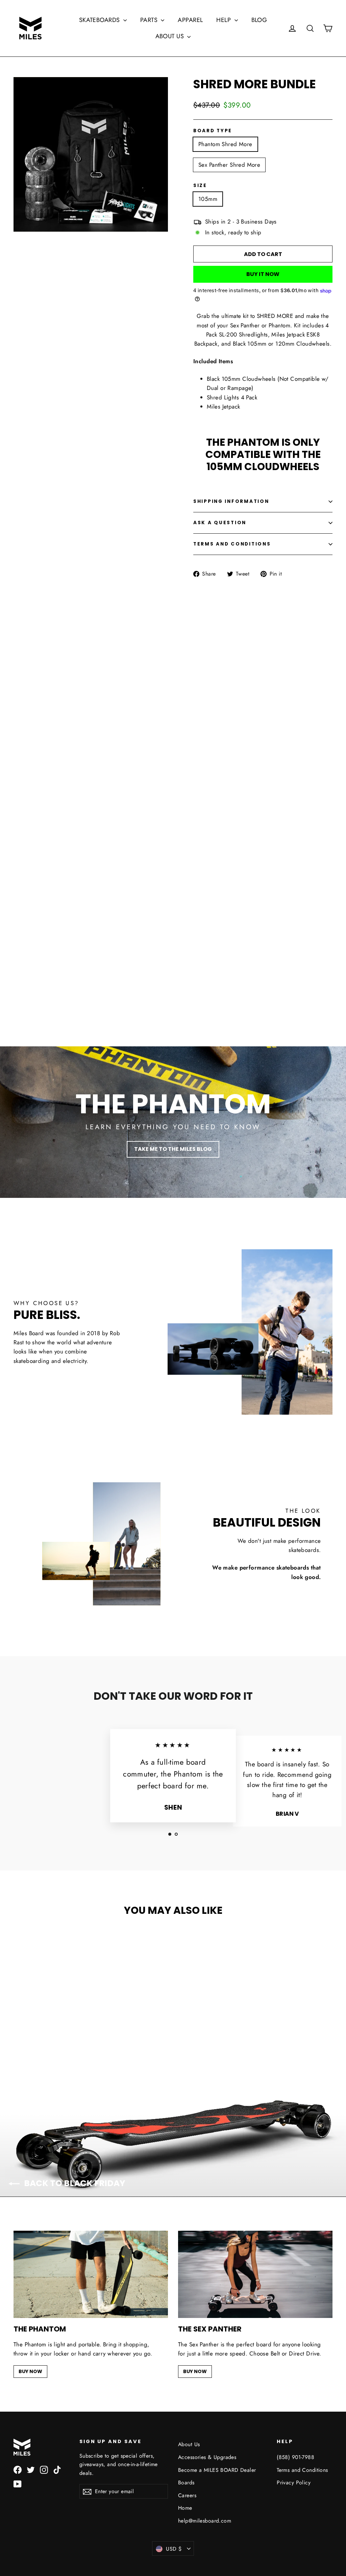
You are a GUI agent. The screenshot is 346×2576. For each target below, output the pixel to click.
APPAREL (190, 20)
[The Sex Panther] (255, 2274)
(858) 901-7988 (295, 2457)
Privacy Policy (294, 2482)
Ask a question (220, 523)
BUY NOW (30, 2371)
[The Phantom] (91, 2274)
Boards (186, 2482)
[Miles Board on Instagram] (44, 2469)
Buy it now (263, 274)
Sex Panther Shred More (229, 165)
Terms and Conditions (302, 2470)
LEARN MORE (173, 973)
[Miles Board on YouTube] (18, 2484)
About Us (189, 2444)
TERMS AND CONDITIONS (232, 544)
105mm (208, 199)
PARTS (150, 20)
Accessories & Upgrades (207, 2457)
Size (200, 186)
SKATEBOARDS (100, 20)
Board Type (213, 131)
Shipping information (231, 501)
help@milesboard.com (205, 2521)
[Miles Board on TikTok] (57, 2469)
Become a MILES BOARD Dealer (217, 2470)
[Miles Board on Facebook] (18, 2469)
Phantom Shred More (225, 144)
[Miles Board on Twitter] (31, 2469)
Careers (187, 2495)
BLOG (259, 20)
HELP (224, 20)
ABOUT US (171, 36)
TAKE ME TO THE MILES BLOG (173, 1149)
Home (185, 2508)
